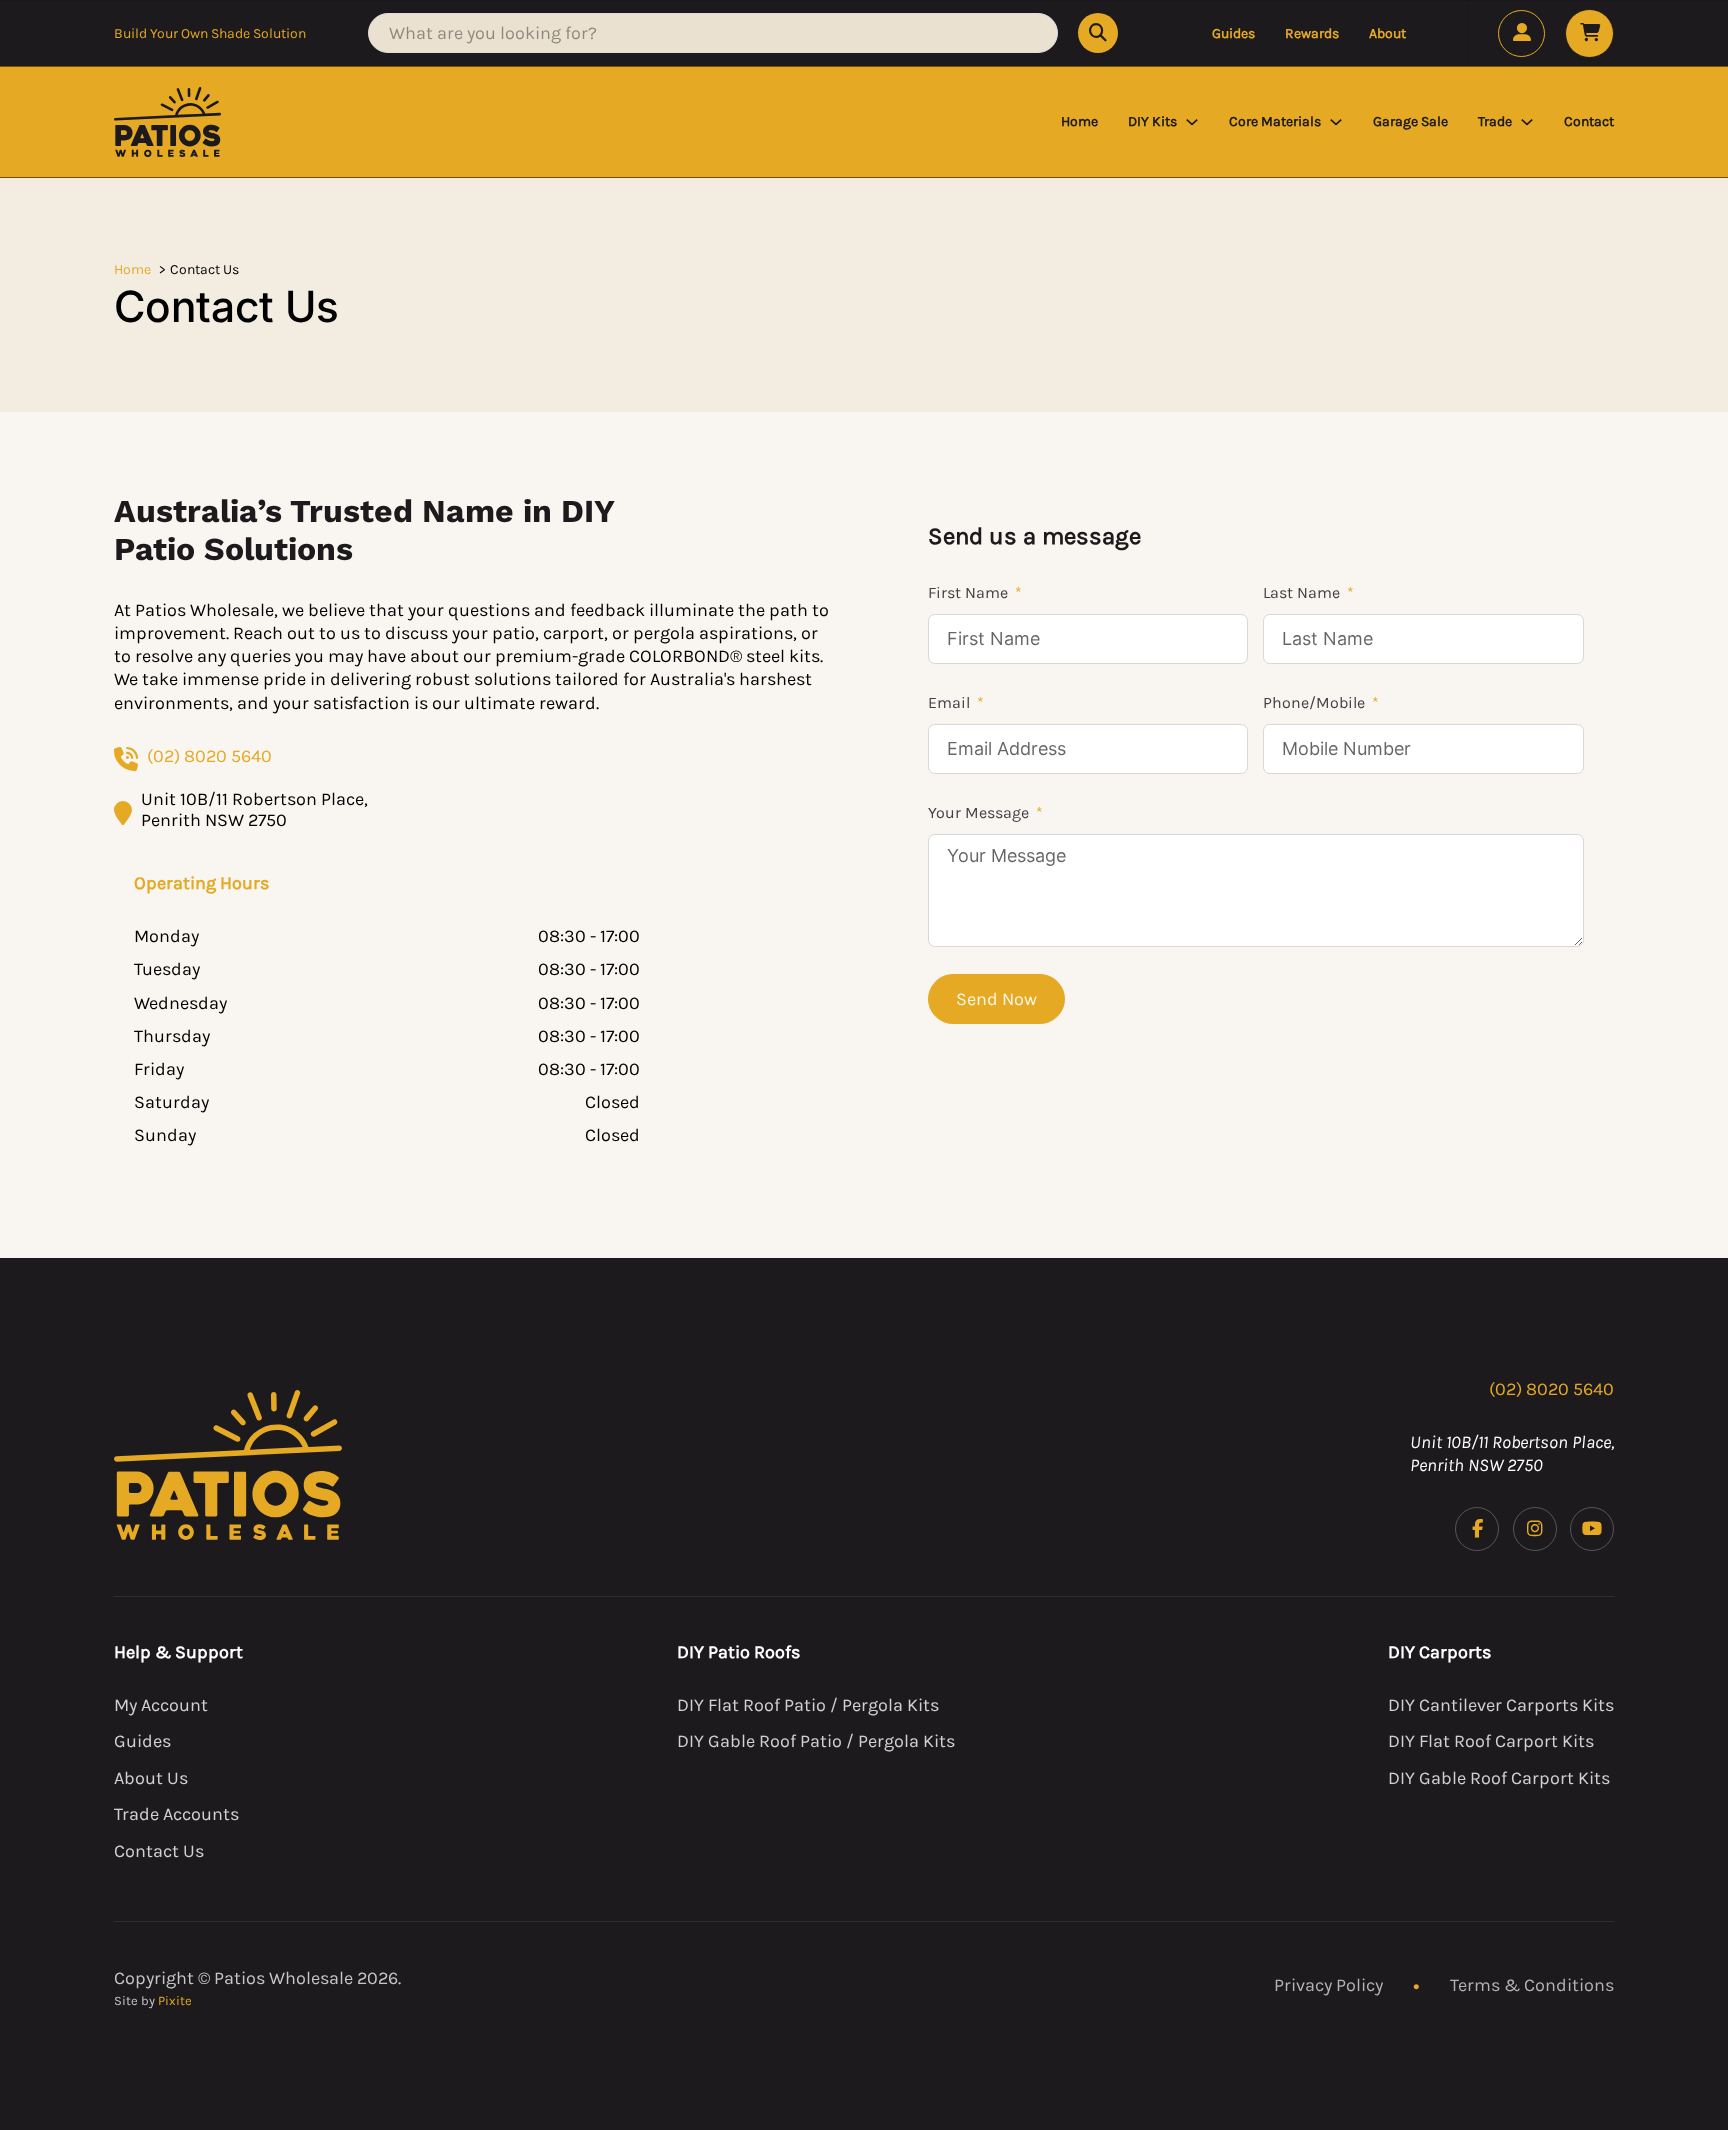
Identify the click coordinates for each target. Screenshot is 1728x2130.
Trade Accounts (176, 1814)
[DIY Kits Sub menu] (1192, 122)
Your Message (978, 813)
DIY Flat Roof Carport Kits (1491, 1741)
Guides (1233, 33)
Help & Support (178, 1652)
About (1387, 33)
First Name (968, 593)
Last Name (1301, 593)
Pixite (175, 2000)
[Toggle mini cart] (1589, 33)
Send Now (996, 999)
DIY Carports (1439, 1652)
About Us (151, 1778)
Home (1079, 121)
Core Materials (1275, 121)
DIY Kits (1152, 121)
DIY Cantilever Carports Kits (1501, 1705)
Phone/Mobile (1314, 703)
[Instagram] (1535, 1529)
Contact (1589, 121)
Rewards (1312, 33)
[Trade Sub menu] (1527, 122)
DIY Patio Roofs (738, 1652)
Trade (1495, 121)
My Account (161, 1705)
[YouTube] (1592, 1529)
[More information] (1521, 33)
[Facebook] (1477, 1529)
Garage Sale (1410, 121)
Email (949, 703)
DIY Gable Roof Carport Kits (1499, 1778)
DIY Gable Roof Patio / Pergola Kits (816, 1741)
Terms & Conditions (1532, 1985)
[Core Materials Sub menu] (1336, 122)
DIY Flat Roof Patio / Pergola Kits (808, 1705)
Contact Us (159, 1851)
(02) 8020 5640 (209, 756)
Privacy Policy (1328, 1985)
